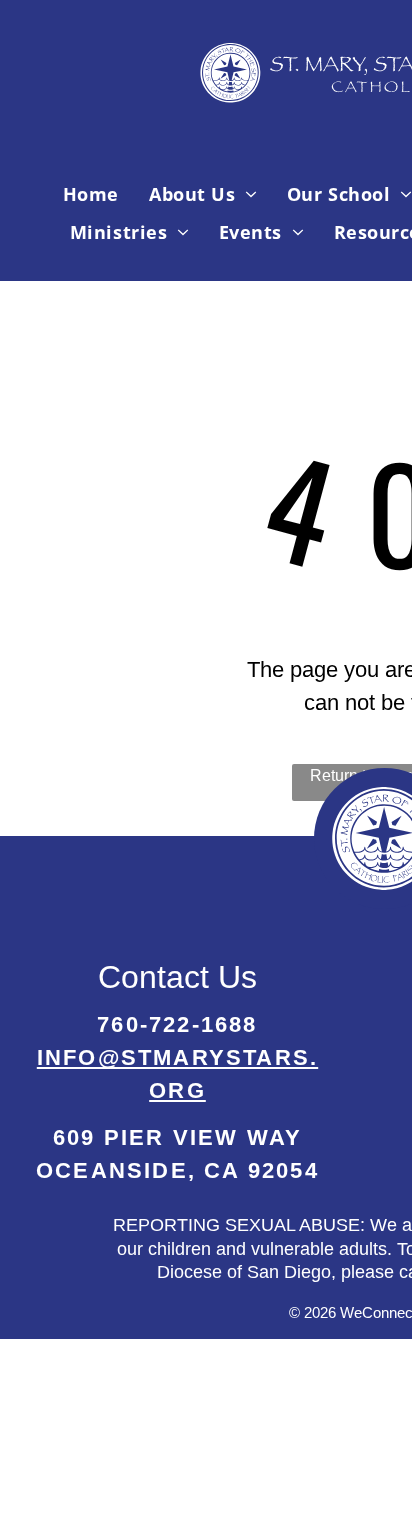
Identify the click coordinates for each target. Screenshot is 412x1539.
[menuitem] (91, 194)
